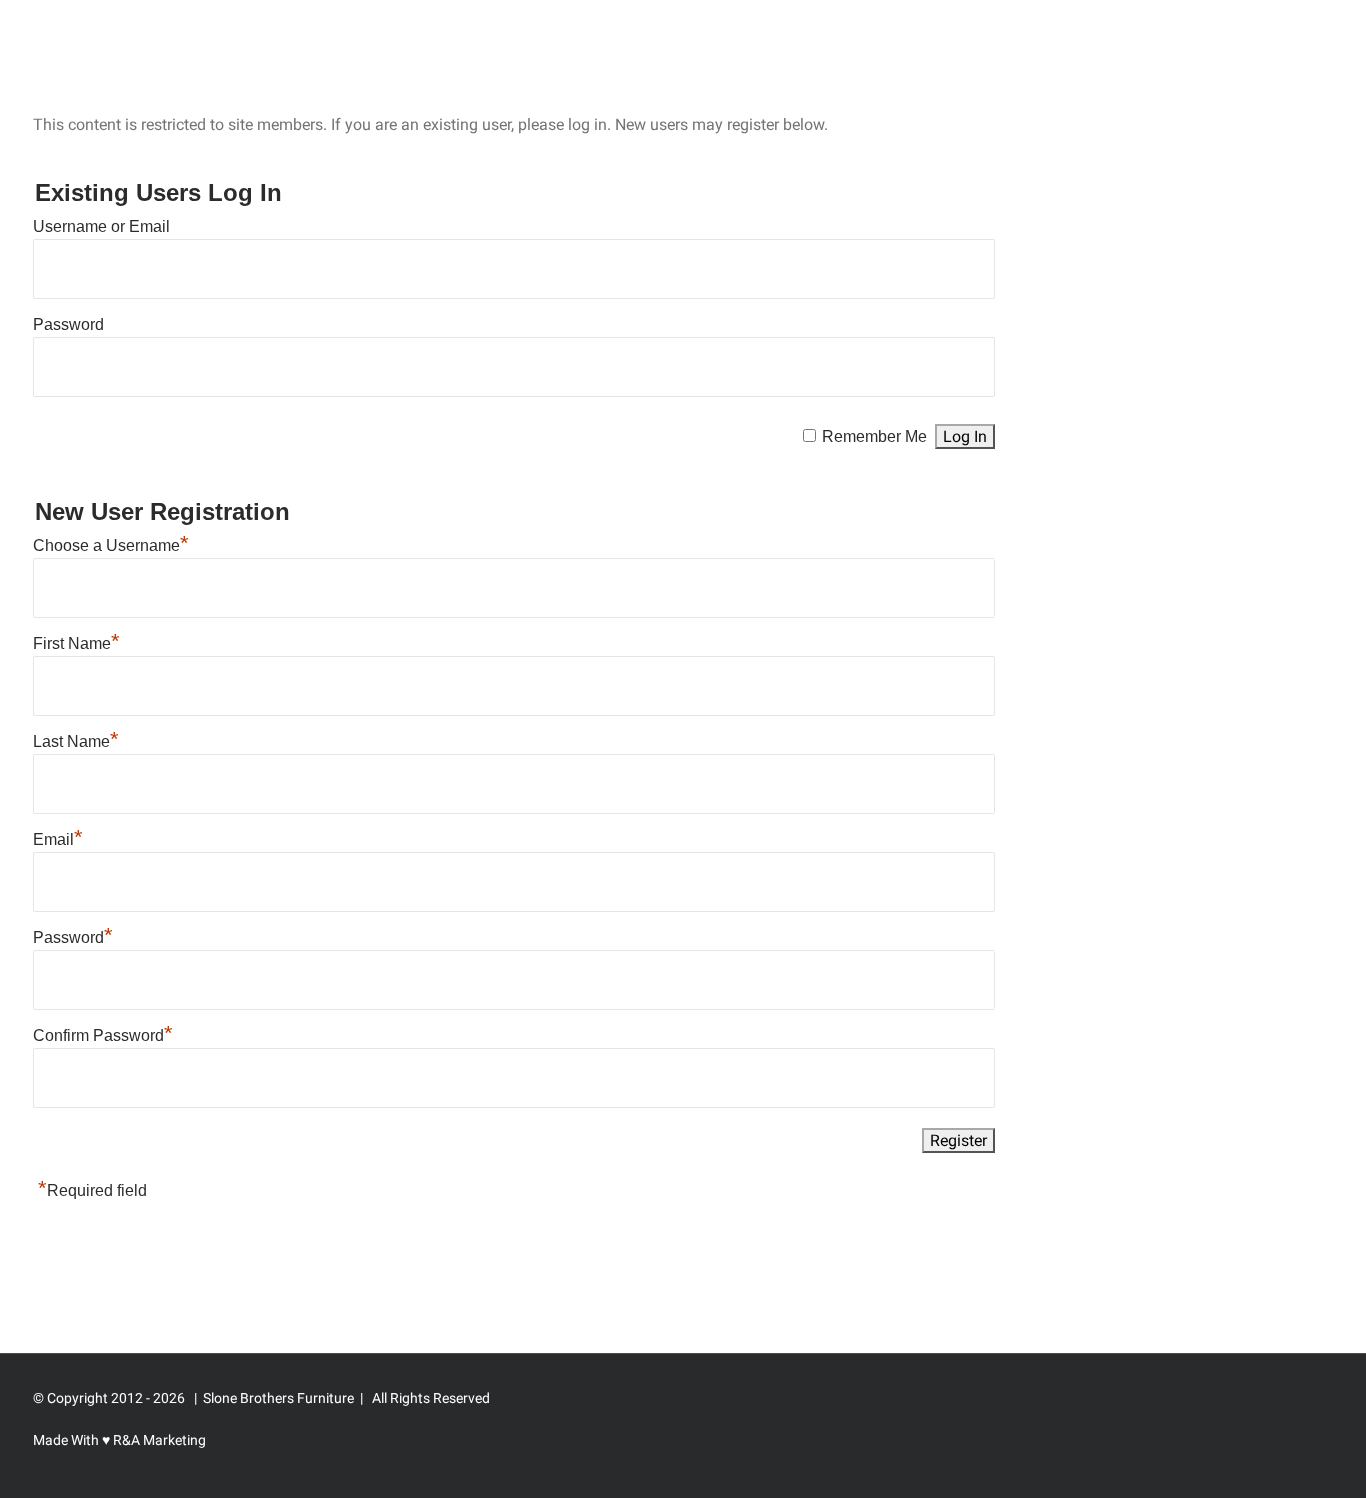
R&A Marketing (158, 1440)
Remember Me (874, 436)
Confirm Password (103, 1035)
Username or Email (101, 226)
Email (58, 839)
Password (68, 324)
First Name (76, 643)
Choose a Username (111, 545)
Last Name (76, 741)
